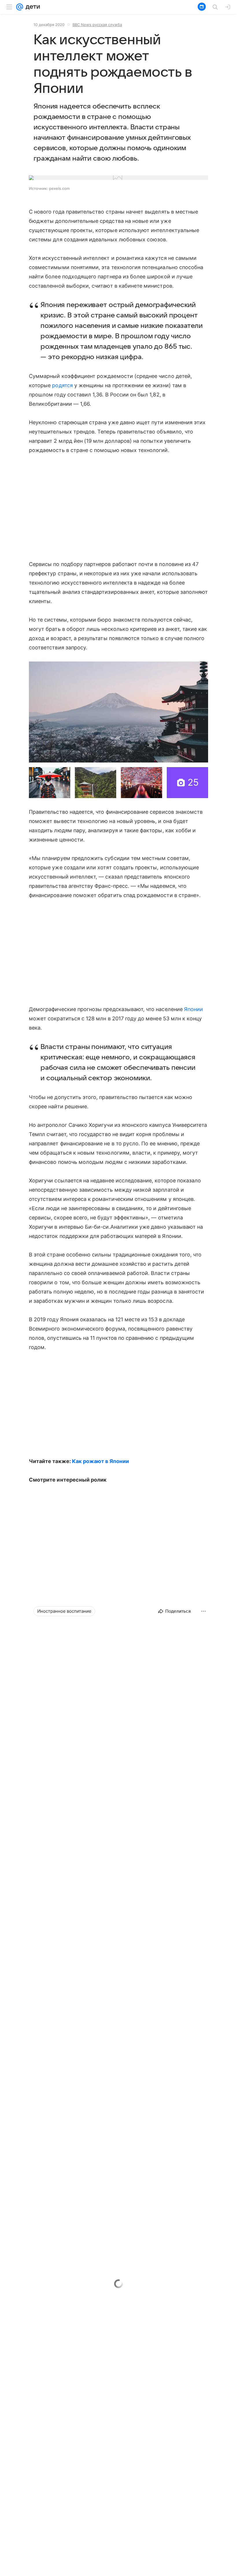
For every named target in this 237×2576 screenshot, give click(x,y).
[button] (118, 712)
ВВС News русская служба (97, 25)
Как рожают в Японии (100, 1461)
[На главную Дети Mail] (32, 7)
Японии (194, 1009)
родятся (62, 385)
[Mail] (20, 7)
